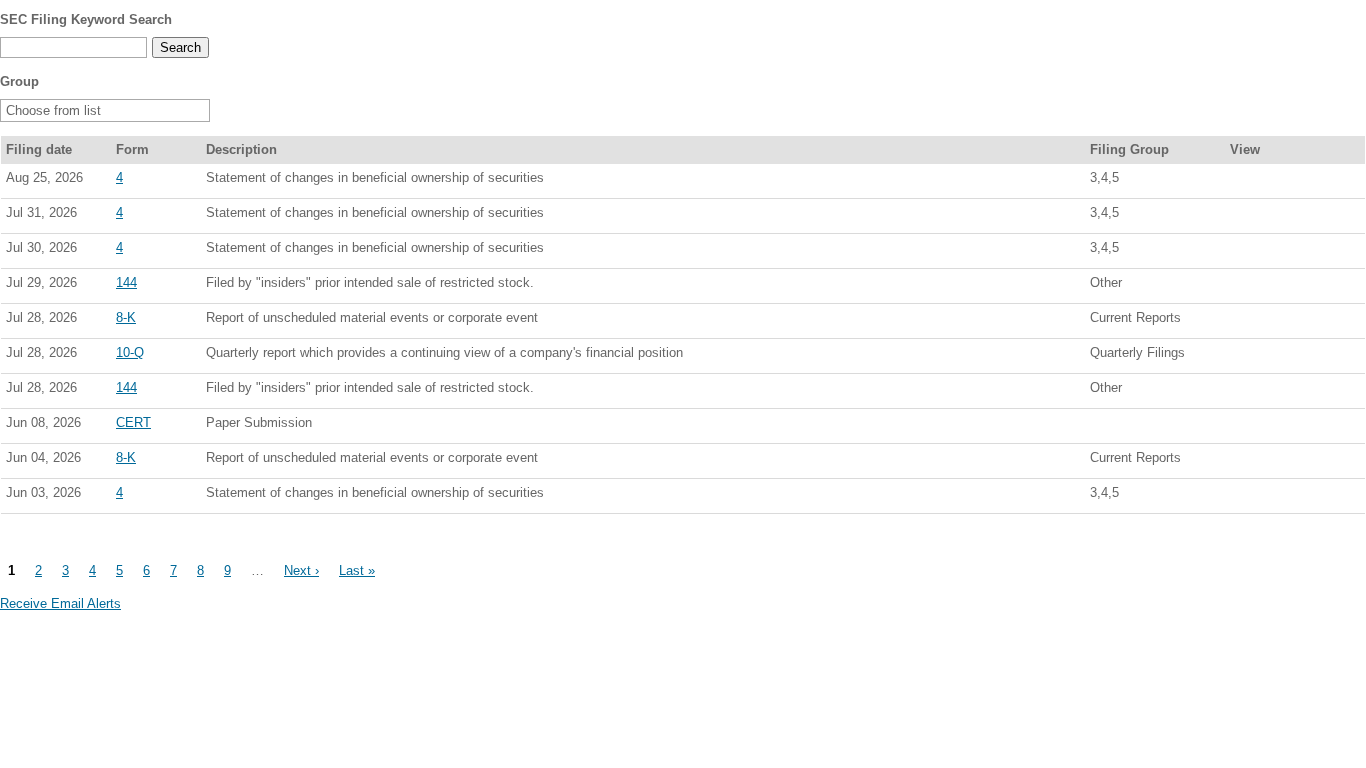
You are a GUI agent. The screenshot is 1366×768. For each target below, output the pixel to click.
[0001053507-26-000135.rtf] (1263, 252)
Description (241, 149)
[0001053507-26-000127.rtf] (1263, 462)
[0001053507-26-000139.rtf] (1263, 182)
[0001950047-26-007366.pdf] (1241, 392)
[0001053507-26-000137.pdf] (1241, 217)
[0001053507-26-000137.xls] (1285, 217)
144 (126, 282)
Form (132, 149)
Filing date (39, 149)
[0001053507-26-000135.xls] (1285, 252)
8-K (126, 317)
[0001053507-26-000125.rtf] (1263, 497)
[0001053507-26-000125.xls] (1285, 497)
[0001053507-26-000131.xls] (1285, 322)
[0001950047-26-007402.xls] (1285, 287)
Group (19, 81)
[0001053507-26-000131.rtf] (1263, 322)
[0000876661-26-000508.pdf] (1241, 427)
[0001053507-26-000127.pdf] (1241, 462)
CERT (133, 422)
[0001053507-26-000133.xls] (1285, 357)
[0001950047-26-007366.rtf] (1263, 392)
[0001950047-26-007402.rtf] (1263, 287)
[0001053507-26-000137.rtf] (1263, 217)
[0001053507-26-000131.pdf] (1241, 322)
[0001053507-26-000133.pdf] (1241, 357)
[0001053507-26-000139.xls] (1285, 182)
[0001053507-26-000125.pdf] (1241, 497)
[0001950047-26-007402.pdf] (1241, 287)
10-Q (130, 352)
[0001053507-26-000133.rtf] (1263, 357)
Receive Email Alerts (60, 603)
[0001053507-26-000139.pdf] (1241, 182)
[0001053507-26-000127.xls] (1285, 462)
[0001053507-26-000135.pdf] (1241, 252)
